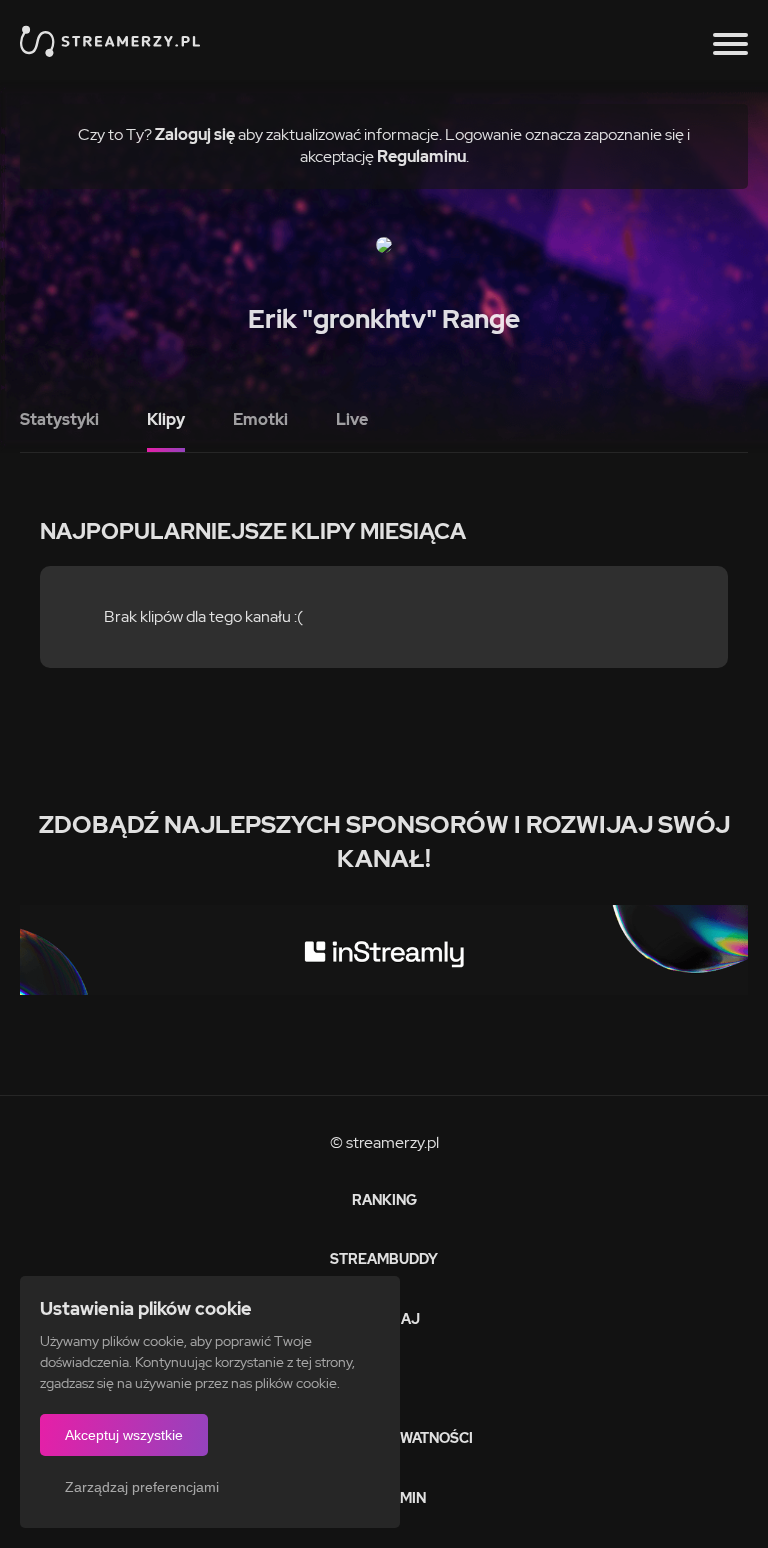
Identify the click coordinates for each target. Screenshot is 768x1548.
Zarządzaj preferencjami (142, 1487)
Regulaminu (421, 156)
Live (352, 419)
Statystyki (59, 419)
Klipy (166, 419)
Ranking (384, 1200)
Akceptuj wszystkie (124, 1435)
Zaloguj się (195, 134)
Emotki (260, 419)
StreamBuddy (384, 1259)
